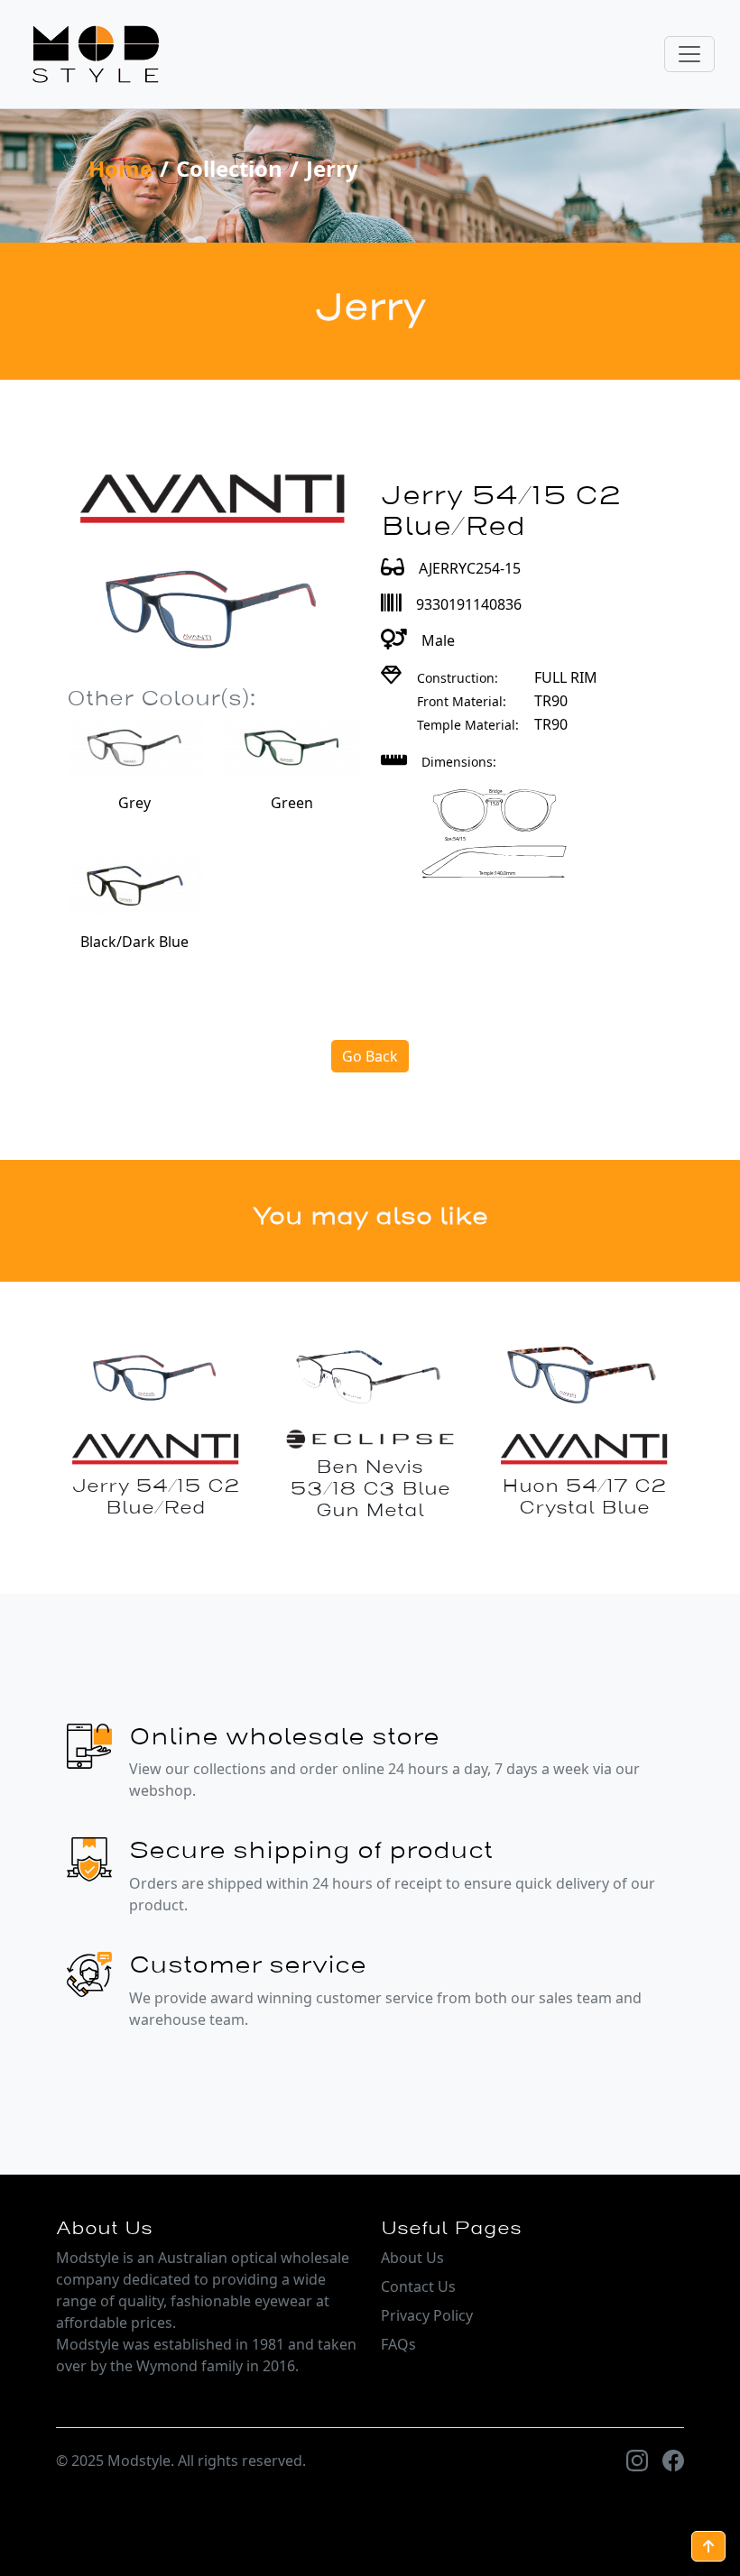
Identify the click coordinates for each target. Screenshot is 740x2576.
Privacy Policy (427, 2315)
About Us (412, 2258)
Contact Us (418, 2286)
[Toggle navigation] (689, 54)
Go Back (370, 1056)
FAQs (398, 2344)
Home (120, 168)
